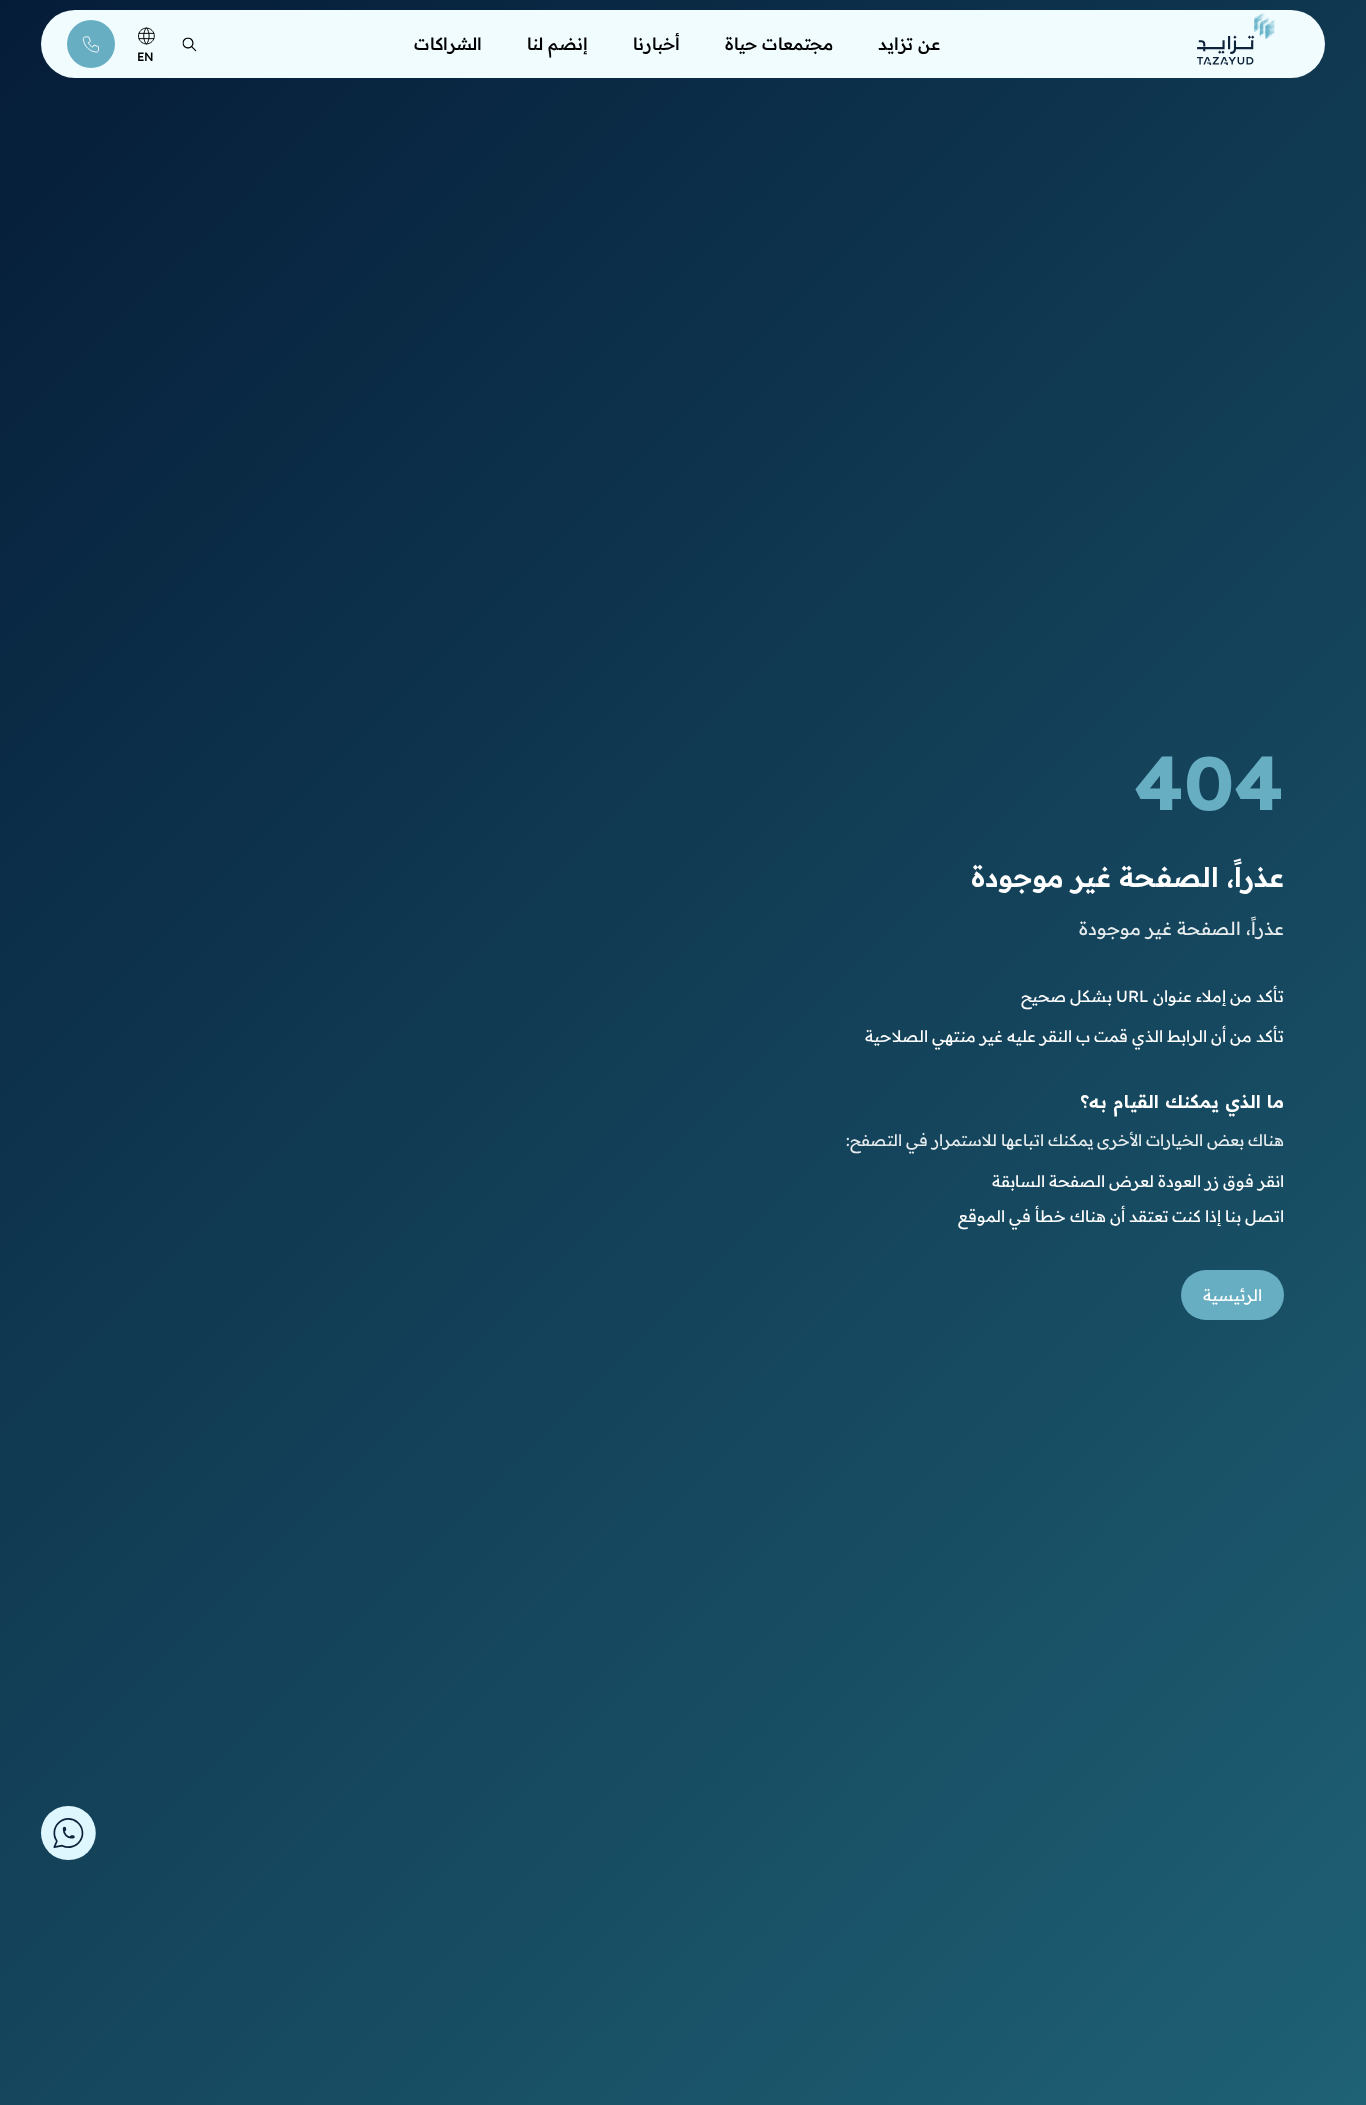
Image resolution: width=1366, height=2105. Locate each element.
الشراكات (448, 43)
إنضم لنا (557, 43)
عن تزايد (909, 43)
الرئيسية (1232, 1295)
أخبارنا (656, 43)
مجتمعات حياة (779, 43)
